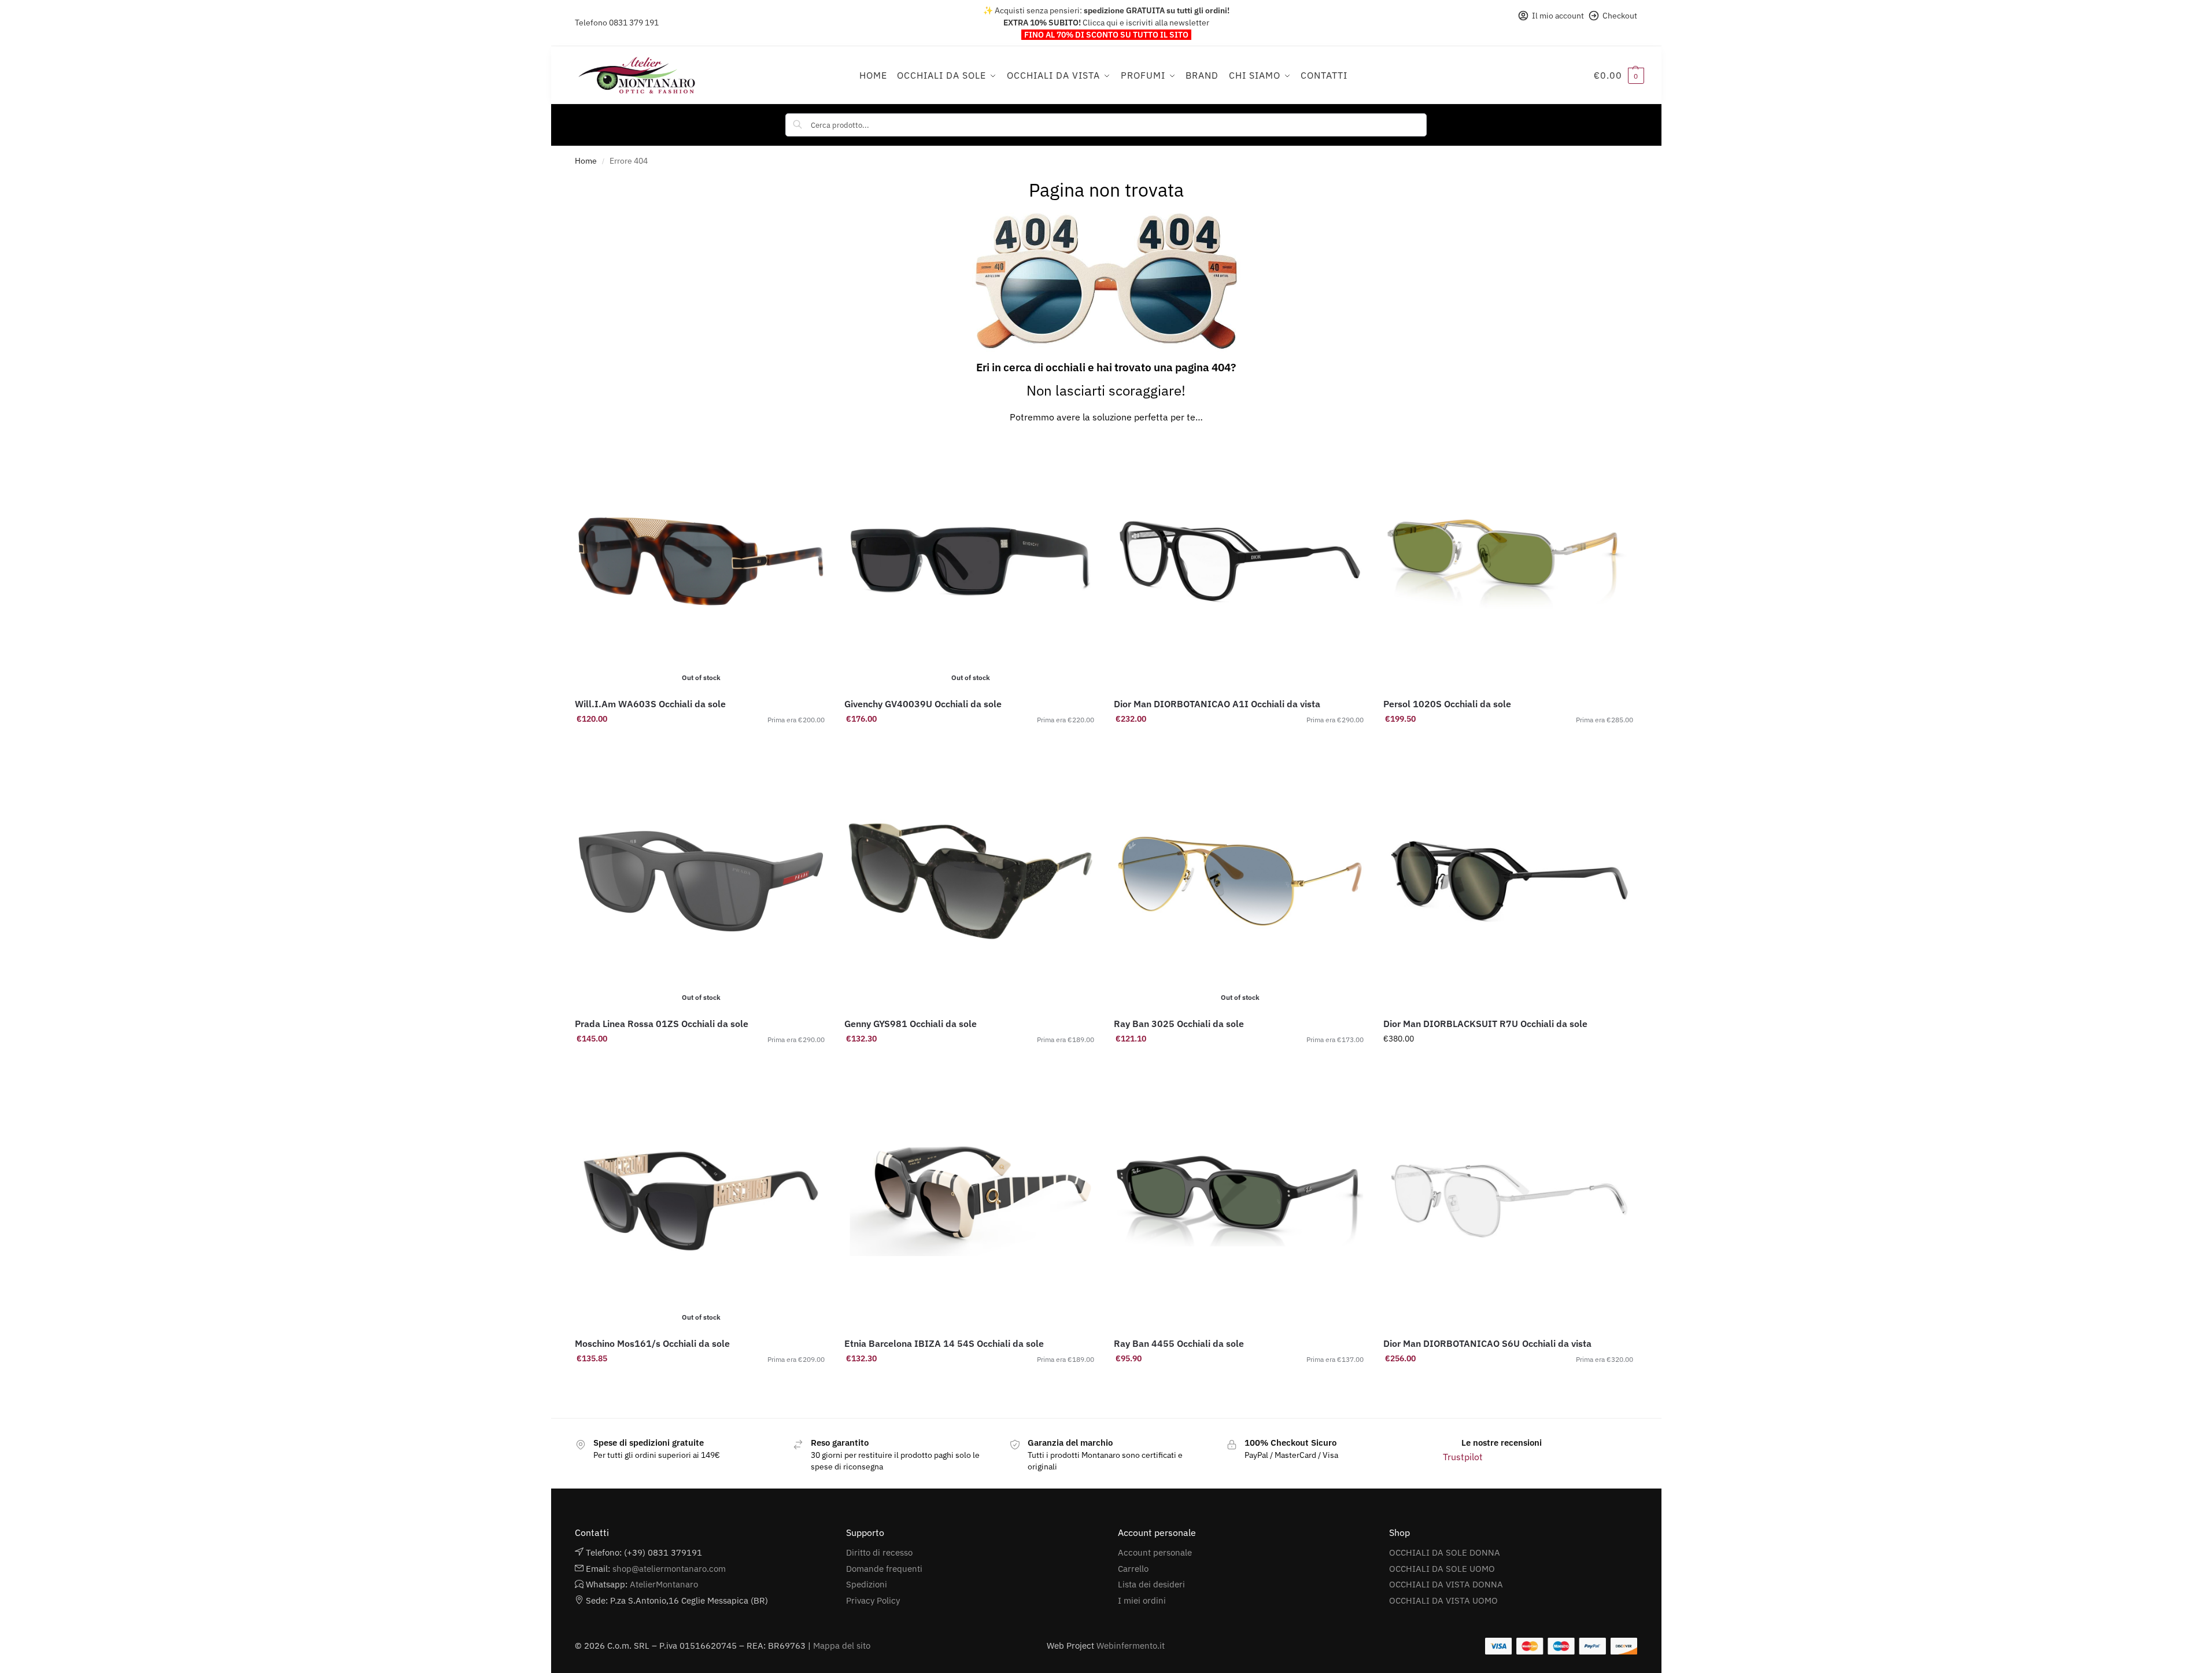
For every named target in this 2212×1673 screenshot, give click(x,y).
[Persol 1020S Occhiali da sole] (1509, 562)
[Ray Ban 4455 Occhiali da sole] (1240, 1201)
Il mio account (1558, 16)
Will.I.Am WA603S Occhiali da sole (650, 704)
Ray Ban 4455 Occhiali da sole (1179, 1343)
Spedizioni (867, 1584)
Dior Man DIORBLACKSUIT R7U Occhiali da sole (1485, 1024)
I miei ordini (1142, 1600)
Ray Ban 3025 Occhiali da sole (1179, 1024)
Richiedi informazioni (971, 744)
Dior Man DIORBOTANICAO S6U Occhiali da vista (1487, 1343)
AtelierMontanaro (664, 1584)
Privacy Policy (873, 1600)
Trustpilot (1463, 1457)
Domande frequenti (884, 1569)
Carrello (1133, 1569)
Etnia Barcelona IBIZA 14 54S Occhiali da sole (944, 1343)
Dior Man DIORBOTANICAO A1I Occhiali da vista (1217, 704)
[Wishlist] (810, 453)
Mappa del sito (842, 1646)
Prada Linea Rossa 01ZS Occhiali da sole (662, 1024)
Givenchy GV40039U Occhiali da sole (923, 704)
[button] (1619, 75)
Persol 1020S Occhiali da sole (1447, 704)
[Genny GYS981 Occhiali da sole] (970, 881)
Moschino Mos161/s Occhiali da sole (652, 1343)
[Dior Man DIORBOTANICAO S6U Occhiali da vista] (1509, 1201)
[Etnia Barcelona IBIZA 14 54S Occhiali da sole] (970, 1201)
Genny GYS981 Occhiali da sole (911, 1024)
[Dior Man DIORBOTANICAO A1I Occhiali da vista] (1240, 562)
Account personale (1155, 1552)
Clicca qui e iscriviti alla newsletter (1146, 23)
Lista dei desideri (1151, 1584)
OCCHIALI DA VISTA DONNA (1446, 1584)
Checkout (1620, 16)
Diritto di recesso (879, 1552)
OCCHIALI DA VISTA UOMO (1443, 1600)
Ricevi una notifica (701, 744)
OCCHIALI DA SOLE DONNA (1445, 1552)
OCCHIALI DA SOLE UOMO (1442, 1569)
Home (586, 161)
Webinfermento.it (1131, 1646)
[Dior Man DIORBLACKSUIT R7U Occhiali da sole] (1509, 881)
